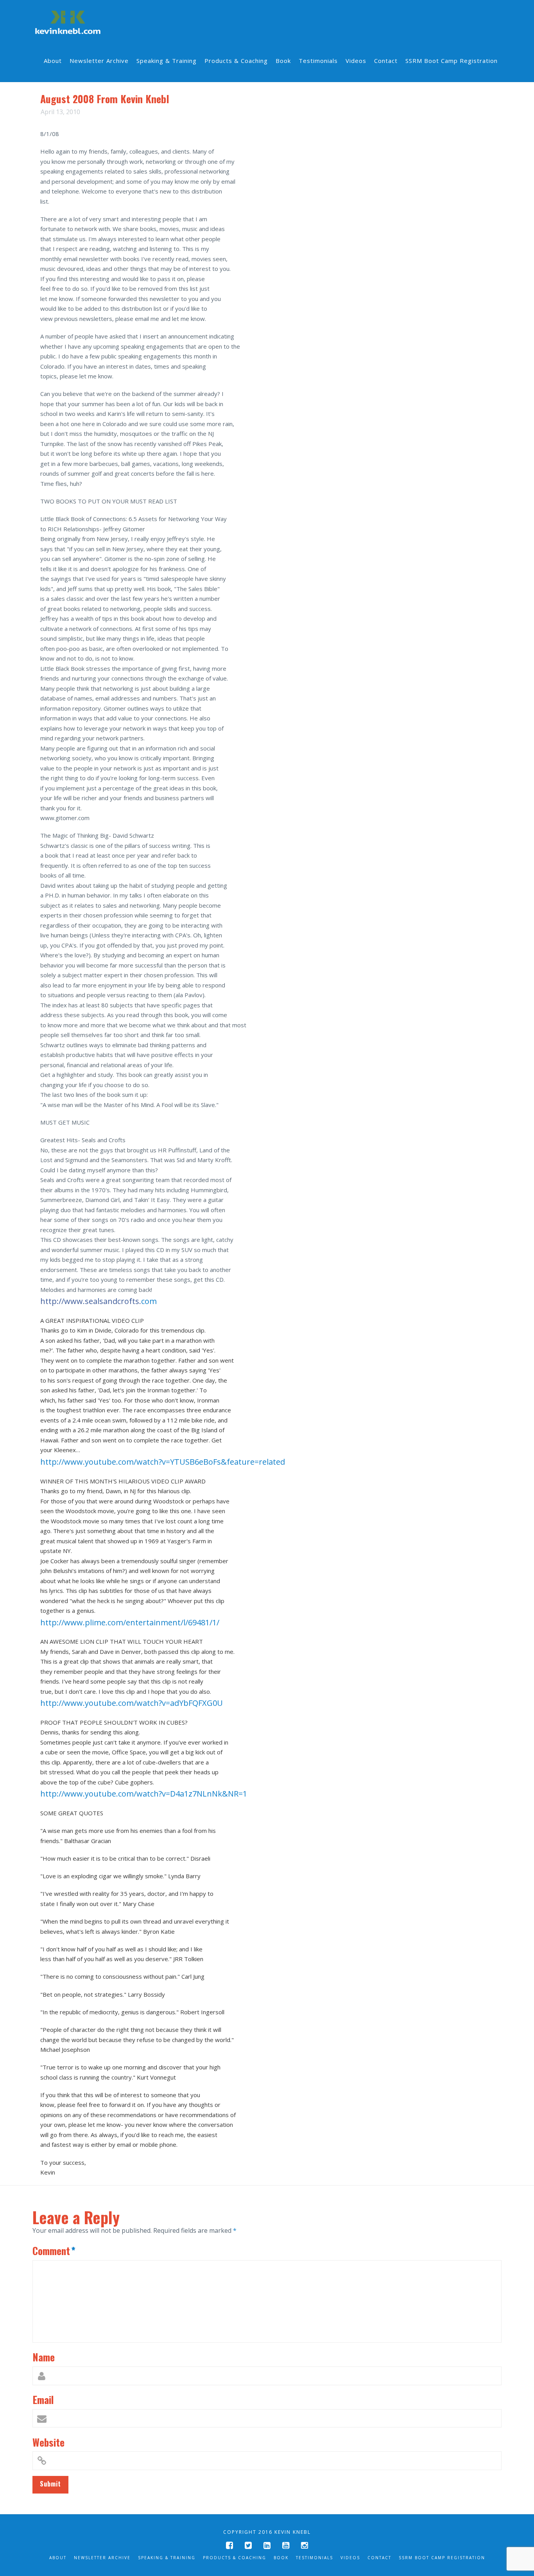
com (99, 1301)
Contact (379, 2558)
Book (281, 2558)
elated (163, 1462)
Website (48, 2442)
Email (43, 2399)
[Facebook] (229, 2545)
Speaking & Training (167, 2558)
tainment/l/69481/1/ (130, 1622)
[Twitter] (248, 2545)
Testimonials (314, 2558)
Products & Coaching (235, 2558)
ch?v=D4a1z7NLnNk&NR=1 (144, 1794)
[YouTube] (286, 2545)
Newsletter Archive (102, 2558)
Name (44, 2357)
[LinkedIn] (267, 2545)
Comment (54, 2250)
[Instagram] (305, 2545)
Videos (350, 2558)
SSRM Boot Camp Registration (442, 2558)
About (58, 2558)
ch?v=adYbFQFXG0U (132, 1703)
